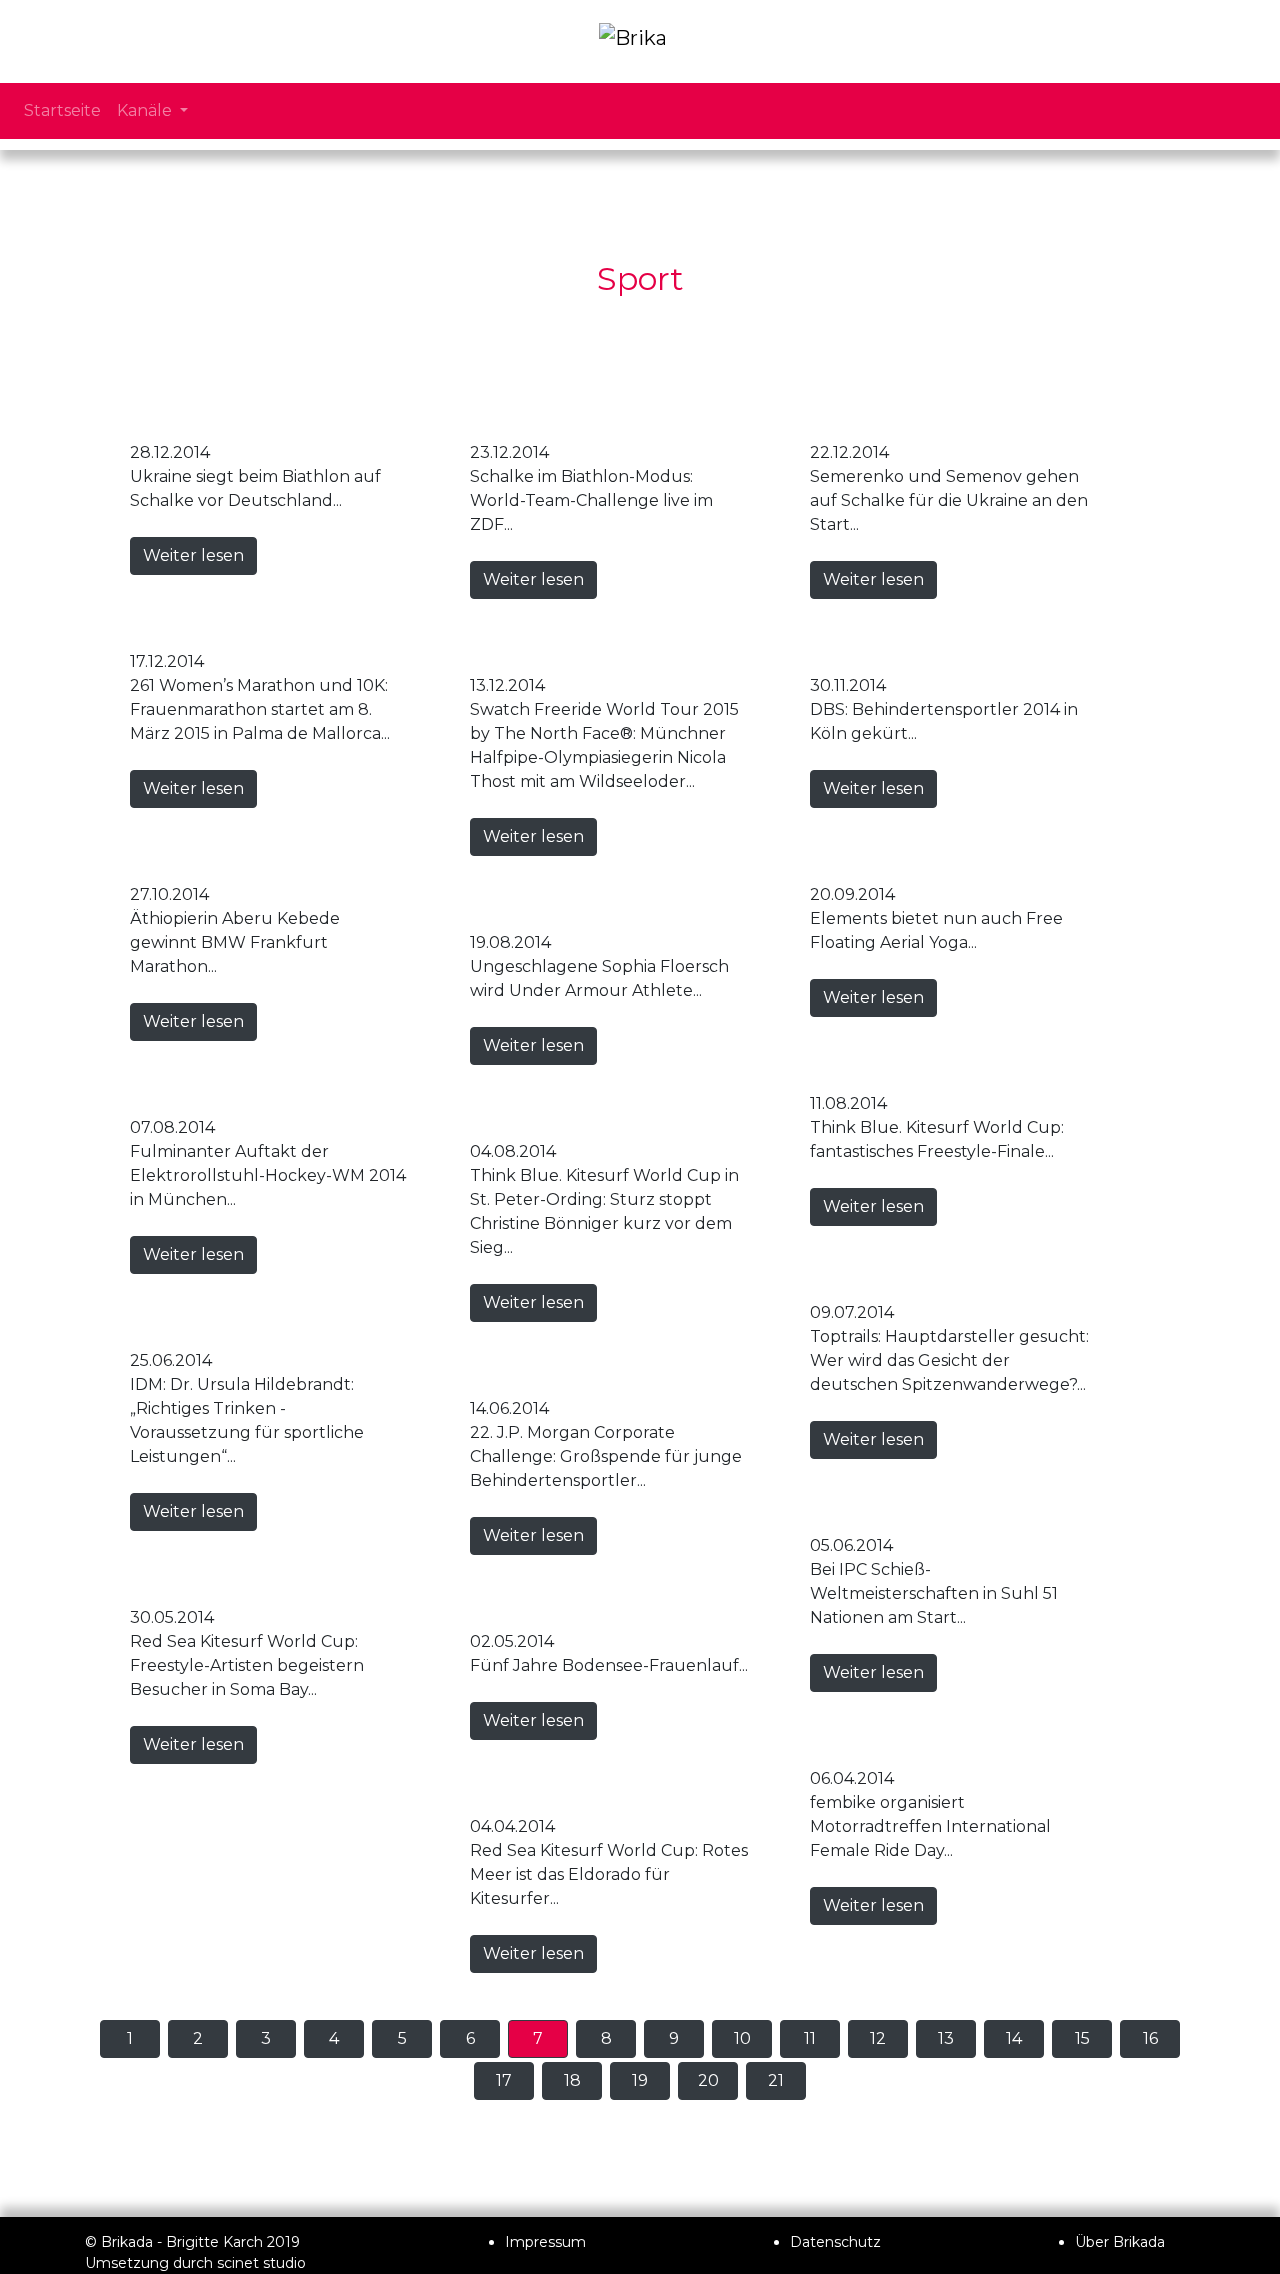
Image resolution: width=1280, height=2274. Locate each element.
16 (1150, 2038)
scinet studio (261, 2263)
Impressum (545, 2242)
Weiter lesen (193, 555)
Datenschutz (835, 2242)
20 (708, 2080)
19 (640, 2080)
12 (878, 2038)
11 (810, 2038)
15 (1082, 2038)
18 (572, 2080)
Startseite (62, 110)
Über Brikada (1120, 2242)
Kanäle (146, 110)
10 (742, 2038)
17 (504, 2080)
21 (776, 2080)
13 (946, 2038)
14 (1014, 2038)
